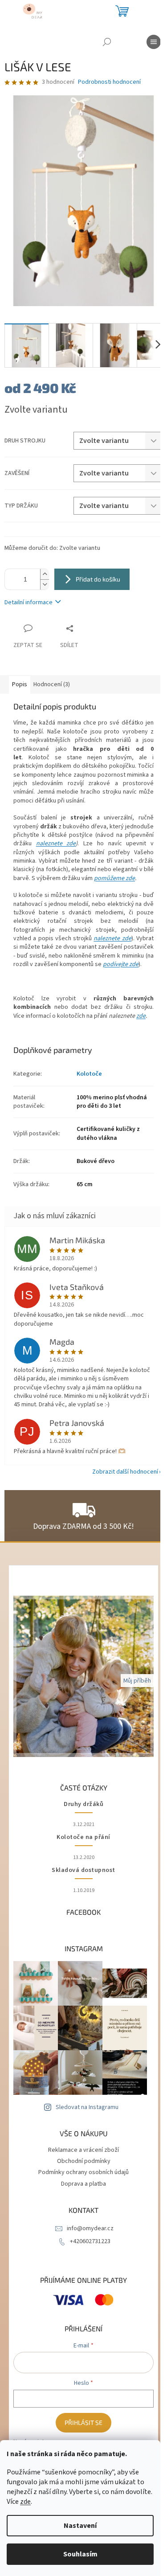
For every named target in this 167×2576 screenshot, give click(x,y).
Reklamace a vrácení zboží (83, 2150)
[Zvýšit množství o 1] (45, 574)
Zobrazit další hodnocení (125, 1472)
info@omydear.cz (90, 2228)
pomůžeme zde (114, 878)
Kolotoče (89, 1074)
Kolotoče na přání (83, 1837)
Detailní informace (29, 602)
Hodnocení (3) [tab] (52, 684)
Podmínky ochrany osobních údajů (83, 2172)
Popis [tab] (20, 684)
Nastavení (80, 2526)
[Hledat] (107, 42)
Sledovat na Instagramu (87, 2107)
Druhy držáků (83, 1804)
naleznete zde (56, 844)
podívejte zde (121, 964)
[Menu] (154, 42)
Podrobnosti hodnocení (109, 82)
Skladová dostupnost (83, 1870)
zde (25, 2502)
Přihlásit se (83, 2422)
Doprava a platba (83, 2184)
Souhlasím (80, 2554)
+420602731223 (90, 2241)
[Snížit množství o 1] (45, 584)
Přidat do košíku (98, 579)
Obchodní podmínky (84, 2161)
